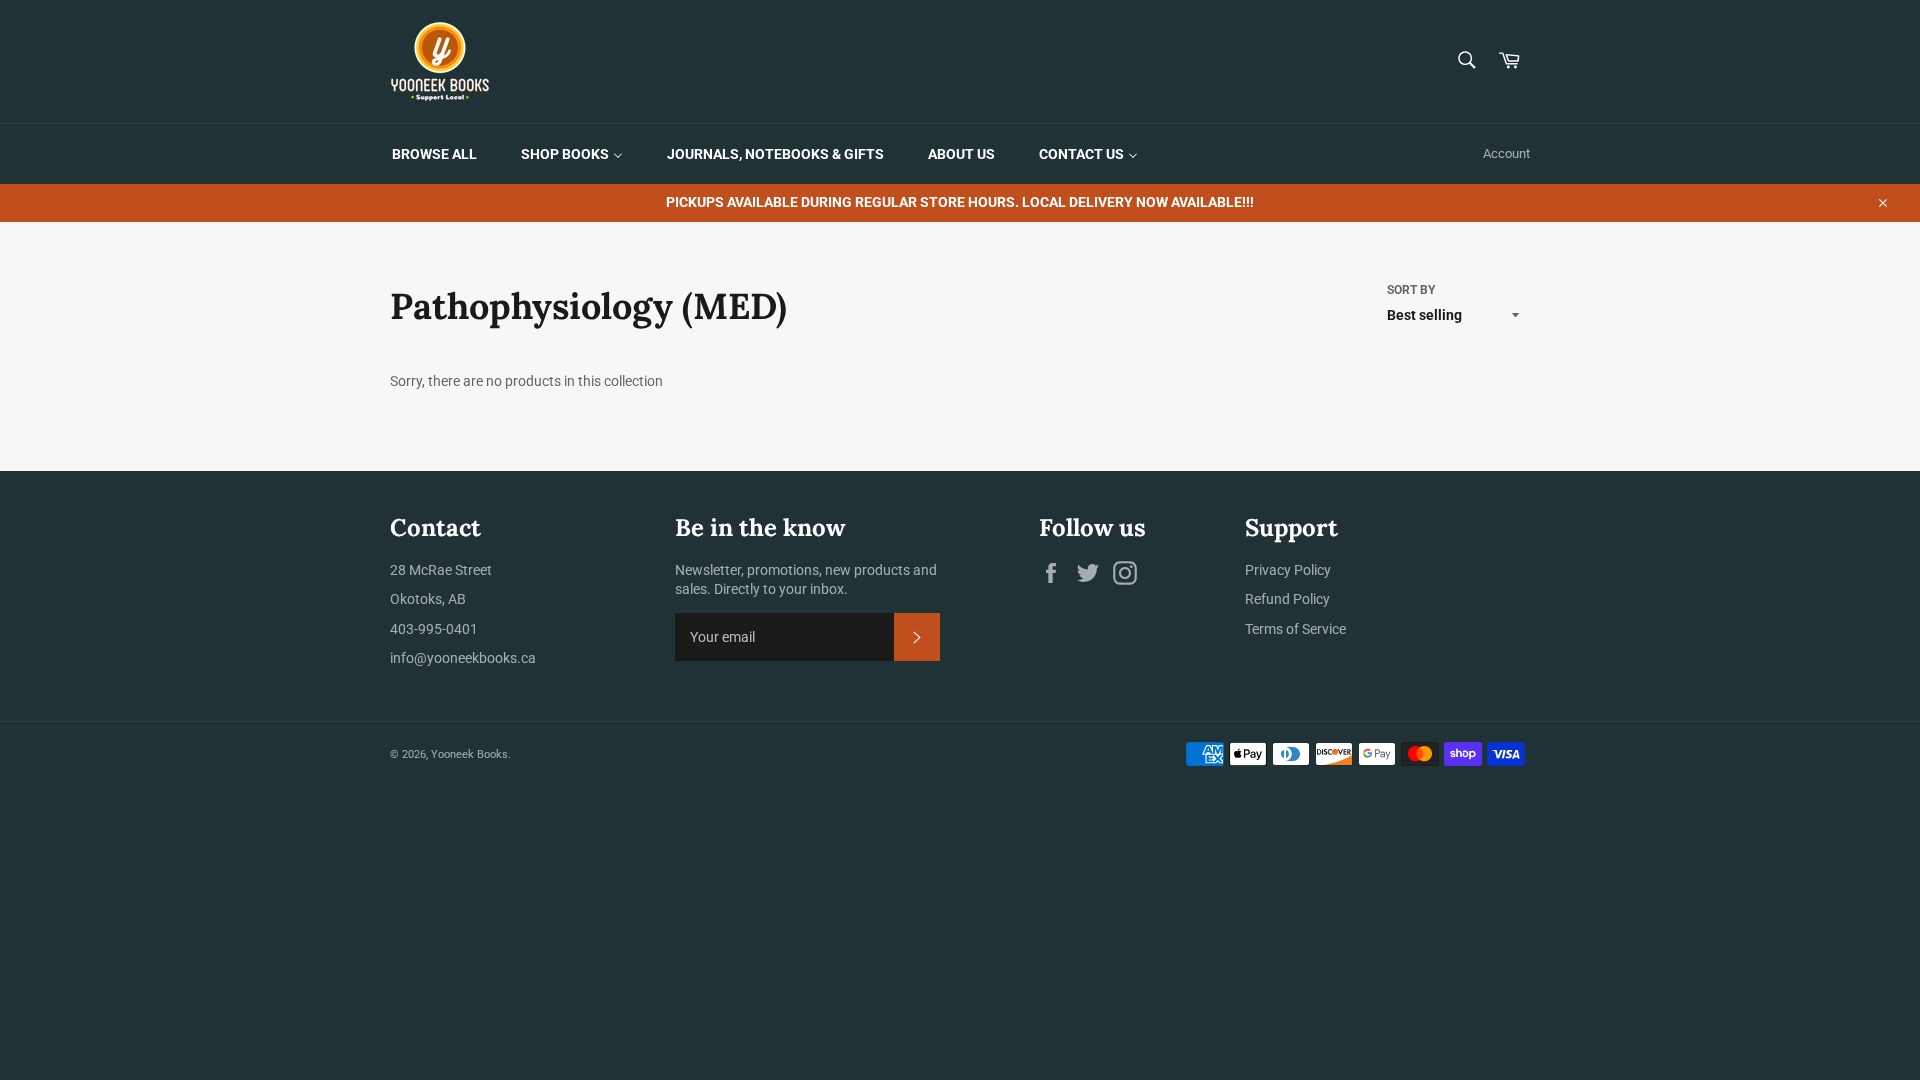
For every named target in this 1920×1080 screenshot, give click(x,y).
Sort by (1411, 290)
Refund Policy (1287, 599)
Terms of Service (1295, 629)
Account (1506, 153)
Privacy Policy (1288, 570)
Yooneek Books (469, 754)
